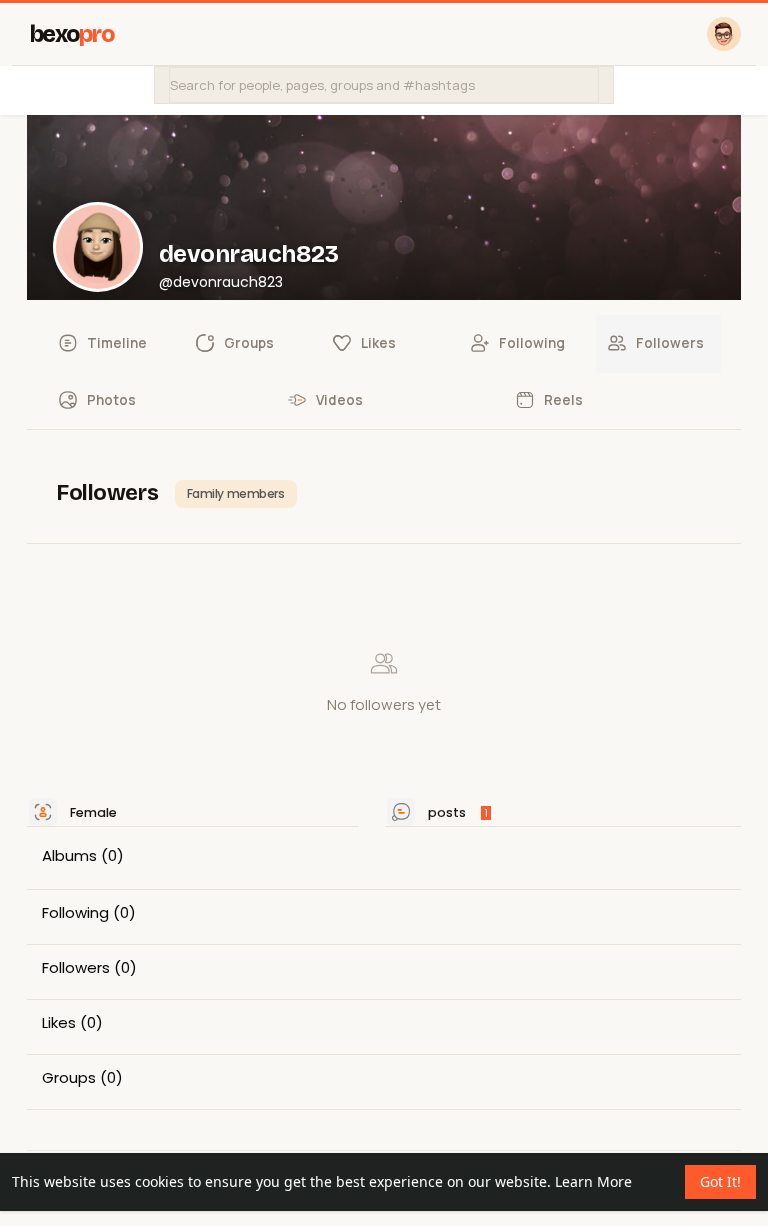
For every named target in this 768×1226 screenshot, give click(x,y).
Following (75, 913)
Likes (59, 1023)
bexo (72, 34)
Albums (69, 856)
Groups (69, 1078)
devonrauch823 (249, 254)
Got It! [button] (720, 1181)
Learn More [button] (593, 1181)
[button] (384, 85)
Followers (76, 968)
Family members (236, 493)
